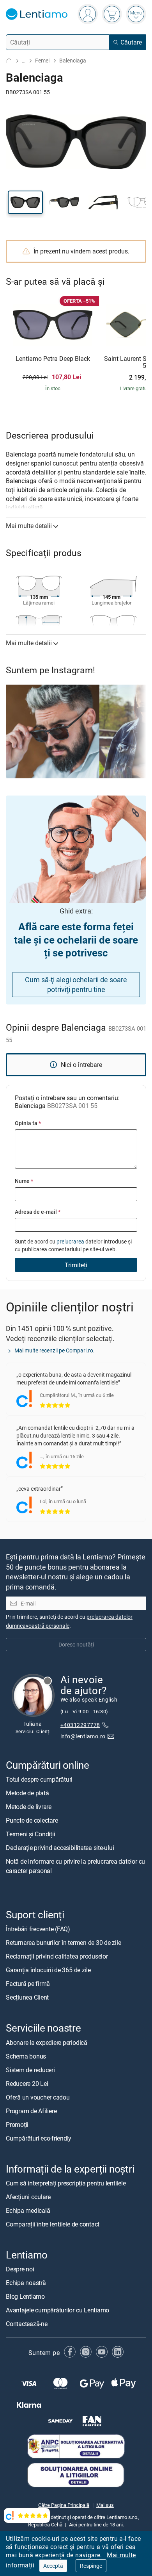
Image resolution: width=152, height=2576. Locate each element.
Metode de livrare (29, 1807)
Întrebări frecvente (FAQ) (38, 1929)
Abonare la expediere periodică (47, 2042)
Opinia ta (28, 1123)
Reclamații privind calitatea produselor (57, 1956)
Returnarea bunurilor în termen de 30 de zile (63, 1943)
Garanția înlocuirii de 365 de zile (48, 1970)
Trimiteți (76, 1265)
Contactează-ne (27, 2324)
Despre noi (20, 2269)
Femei (42, 60)
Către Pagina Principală (64, 2505)
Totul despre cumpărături (39, 1779)
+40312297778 (80, 1725)
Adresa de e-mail (38, 1212)
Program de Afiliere (31, 2110)
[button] (25, 202)
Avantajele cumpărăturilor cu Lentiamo (57, 2310)
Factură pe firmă (28, 1984)
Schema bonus (26, 2056)
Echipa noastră (26, 2283)
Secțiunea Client (27, 1997)
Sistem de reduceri (30, 2069)
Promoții (17, 2124)
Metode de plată (27, 1793)
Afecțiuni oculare (28, 2196)
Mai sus (105, 2505)
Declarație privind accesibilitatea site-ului (60, 1848)
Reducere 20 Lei (27, 2083)
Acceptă (53, 2566)
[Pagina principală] (9, 61)
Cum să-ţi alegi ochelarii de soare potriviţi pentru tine (76, 984)
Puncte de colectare (32, 1820)
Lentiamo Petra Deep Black (53, 359)
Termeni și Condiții (30, 1834)
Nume (24, 1181)
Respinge (91, 2566)
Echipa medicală (28, 2210)
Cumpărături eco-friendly (39, 2138)
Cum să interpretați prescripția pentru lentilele (66, 2183)
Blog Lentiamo (25, 2296)
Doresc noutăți (76, 1644)
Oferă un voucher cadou (38, 2097)
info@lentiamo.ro (83, 1736)
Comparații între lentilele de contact (53, 2224)
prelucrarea (70, 1241)
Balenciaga (73, 60)
